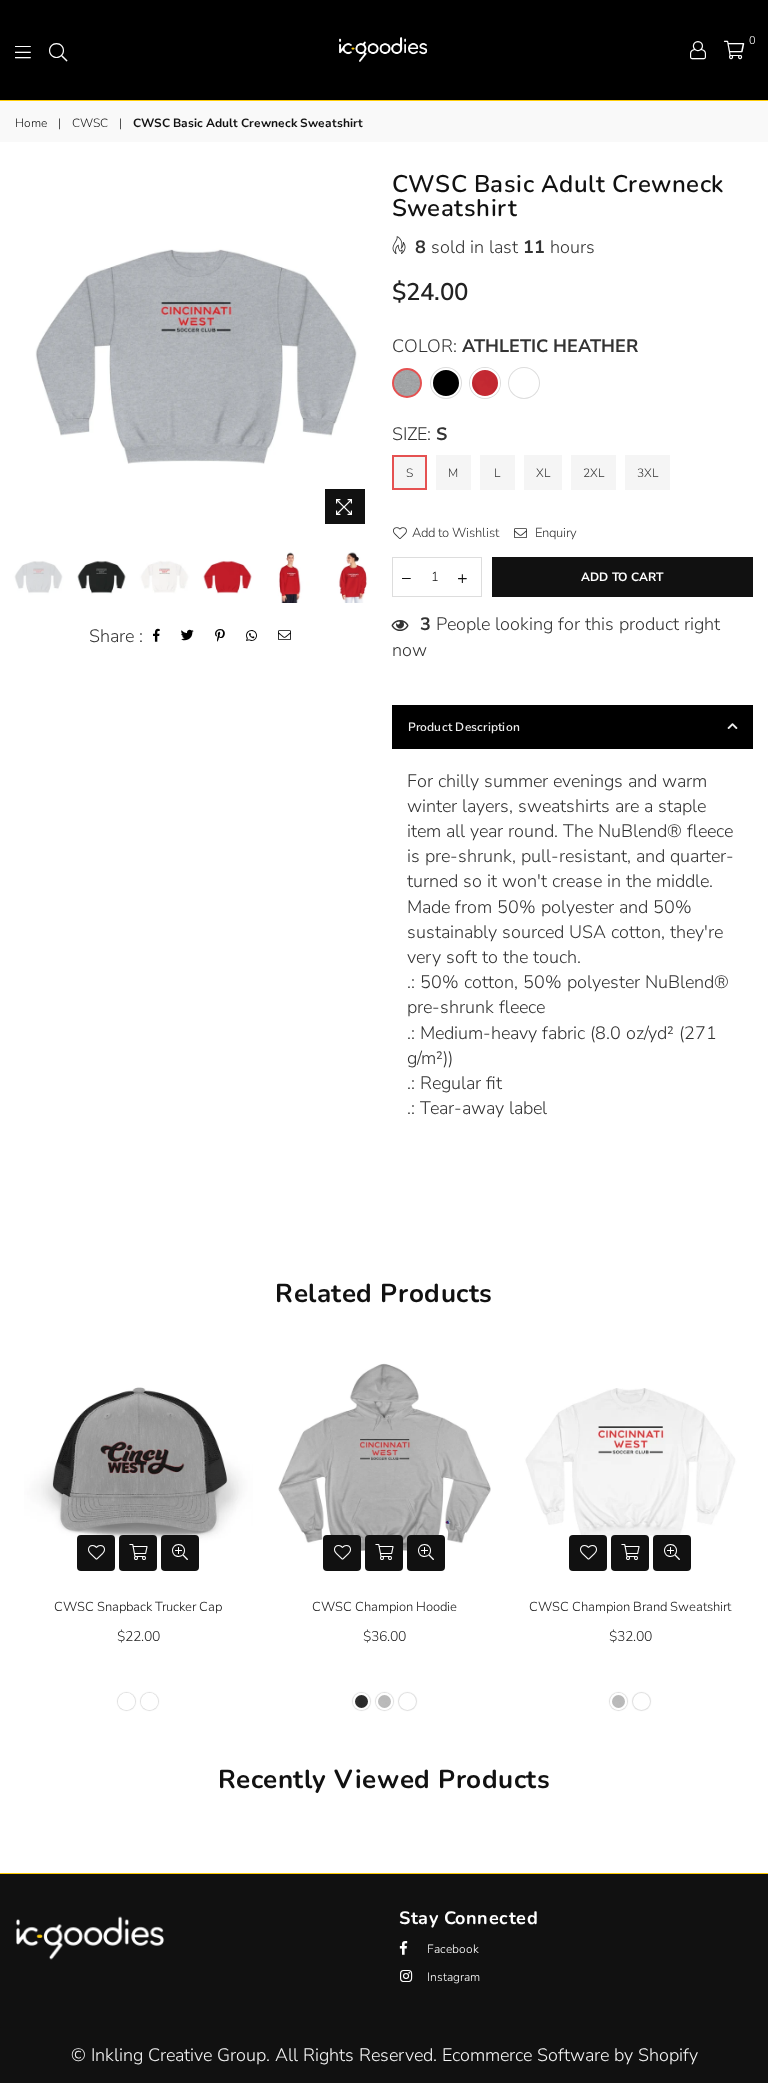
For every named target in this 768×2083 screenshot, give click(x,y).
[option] (196, 353)
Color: (515, 346)
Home (31, 123)
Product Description (464, 727)
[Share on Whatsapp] (252, 636)
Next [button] (359, 353)
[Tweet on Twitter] (188, 636)
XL (543, 473)
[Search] (58, 50)
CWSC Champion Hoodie (384, 1607)
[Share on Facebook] (157, 636)
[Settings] (698, 50)
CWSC (90, 123)
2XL (593, 473)
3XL (647, 473)
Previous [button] (32, 353)
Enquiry (554, 533)
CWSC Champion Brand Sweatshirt (630, 1607)
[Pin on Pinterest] (220, 636)
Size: (419, 434)
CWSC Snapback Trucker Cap (138, 1607)
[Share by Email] (285, 636)
